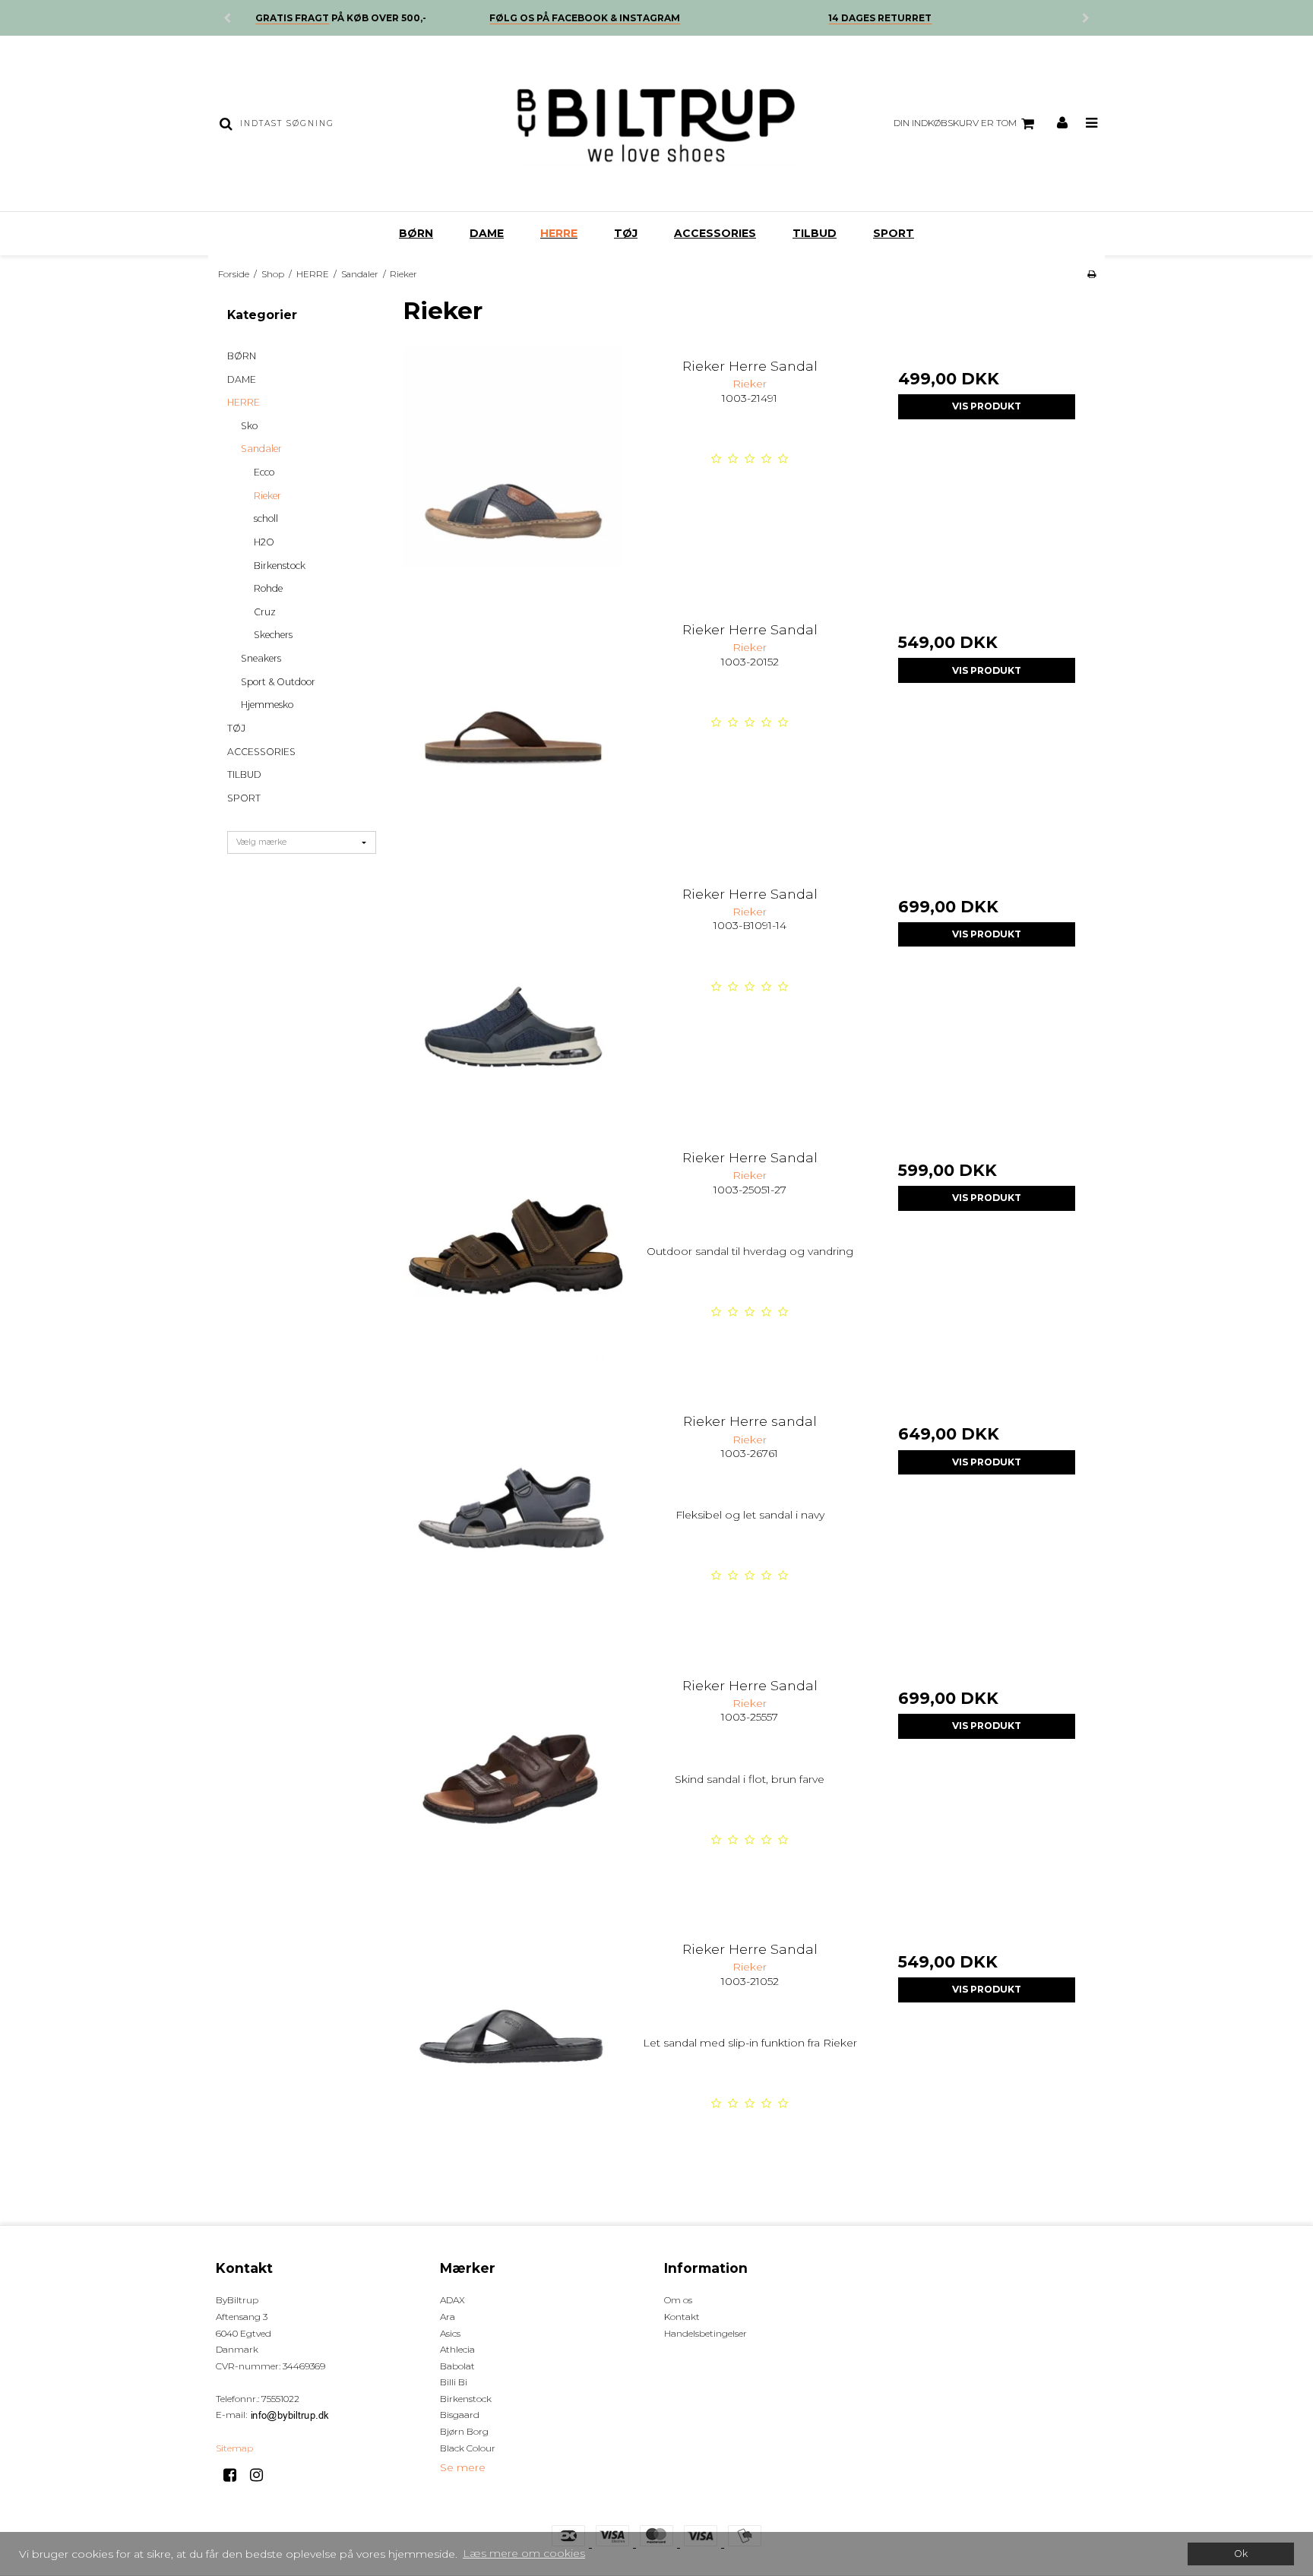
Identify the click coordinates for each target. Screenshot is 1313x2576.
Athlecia (457, 2349)
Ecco (264, 472)
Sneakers (261, 658)
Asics (450, 2333)
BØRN (416, 233)
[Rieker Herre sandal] (513, 1513)
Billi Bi (454, 2382)
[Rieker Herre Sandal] (513, 458)
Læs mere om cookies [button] (524, 2553)
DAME (487, 233)
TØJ (626, 233)
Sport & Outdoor (278, 682)
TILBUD (815, 233)
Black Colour (468, 2448)
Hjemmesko (267, 705)
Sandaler (261, 449)
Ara (448, 2317)
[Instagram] (262, 2475)
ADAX (452, 2300)
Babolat (457, 2366)
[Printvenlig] (1092, 274)
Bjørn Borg (464, 2431)
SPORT (894, 233)
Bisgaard (460, 2415)
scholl (266, 518)
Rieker (267, 496)
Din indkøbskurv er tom (955, 123)
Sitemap (234, 2448)
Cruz (265, 612)
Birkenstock (280, 566)
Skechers (273, 635)
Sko (249, 426)
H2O (264, 542)
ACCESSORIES (715, 233)
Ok (1241, 2554)
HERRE (559, 233)
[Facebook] (235, 2475)
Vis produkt (987, 406)
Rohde (268, 588)
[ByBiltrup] (656, 123)
